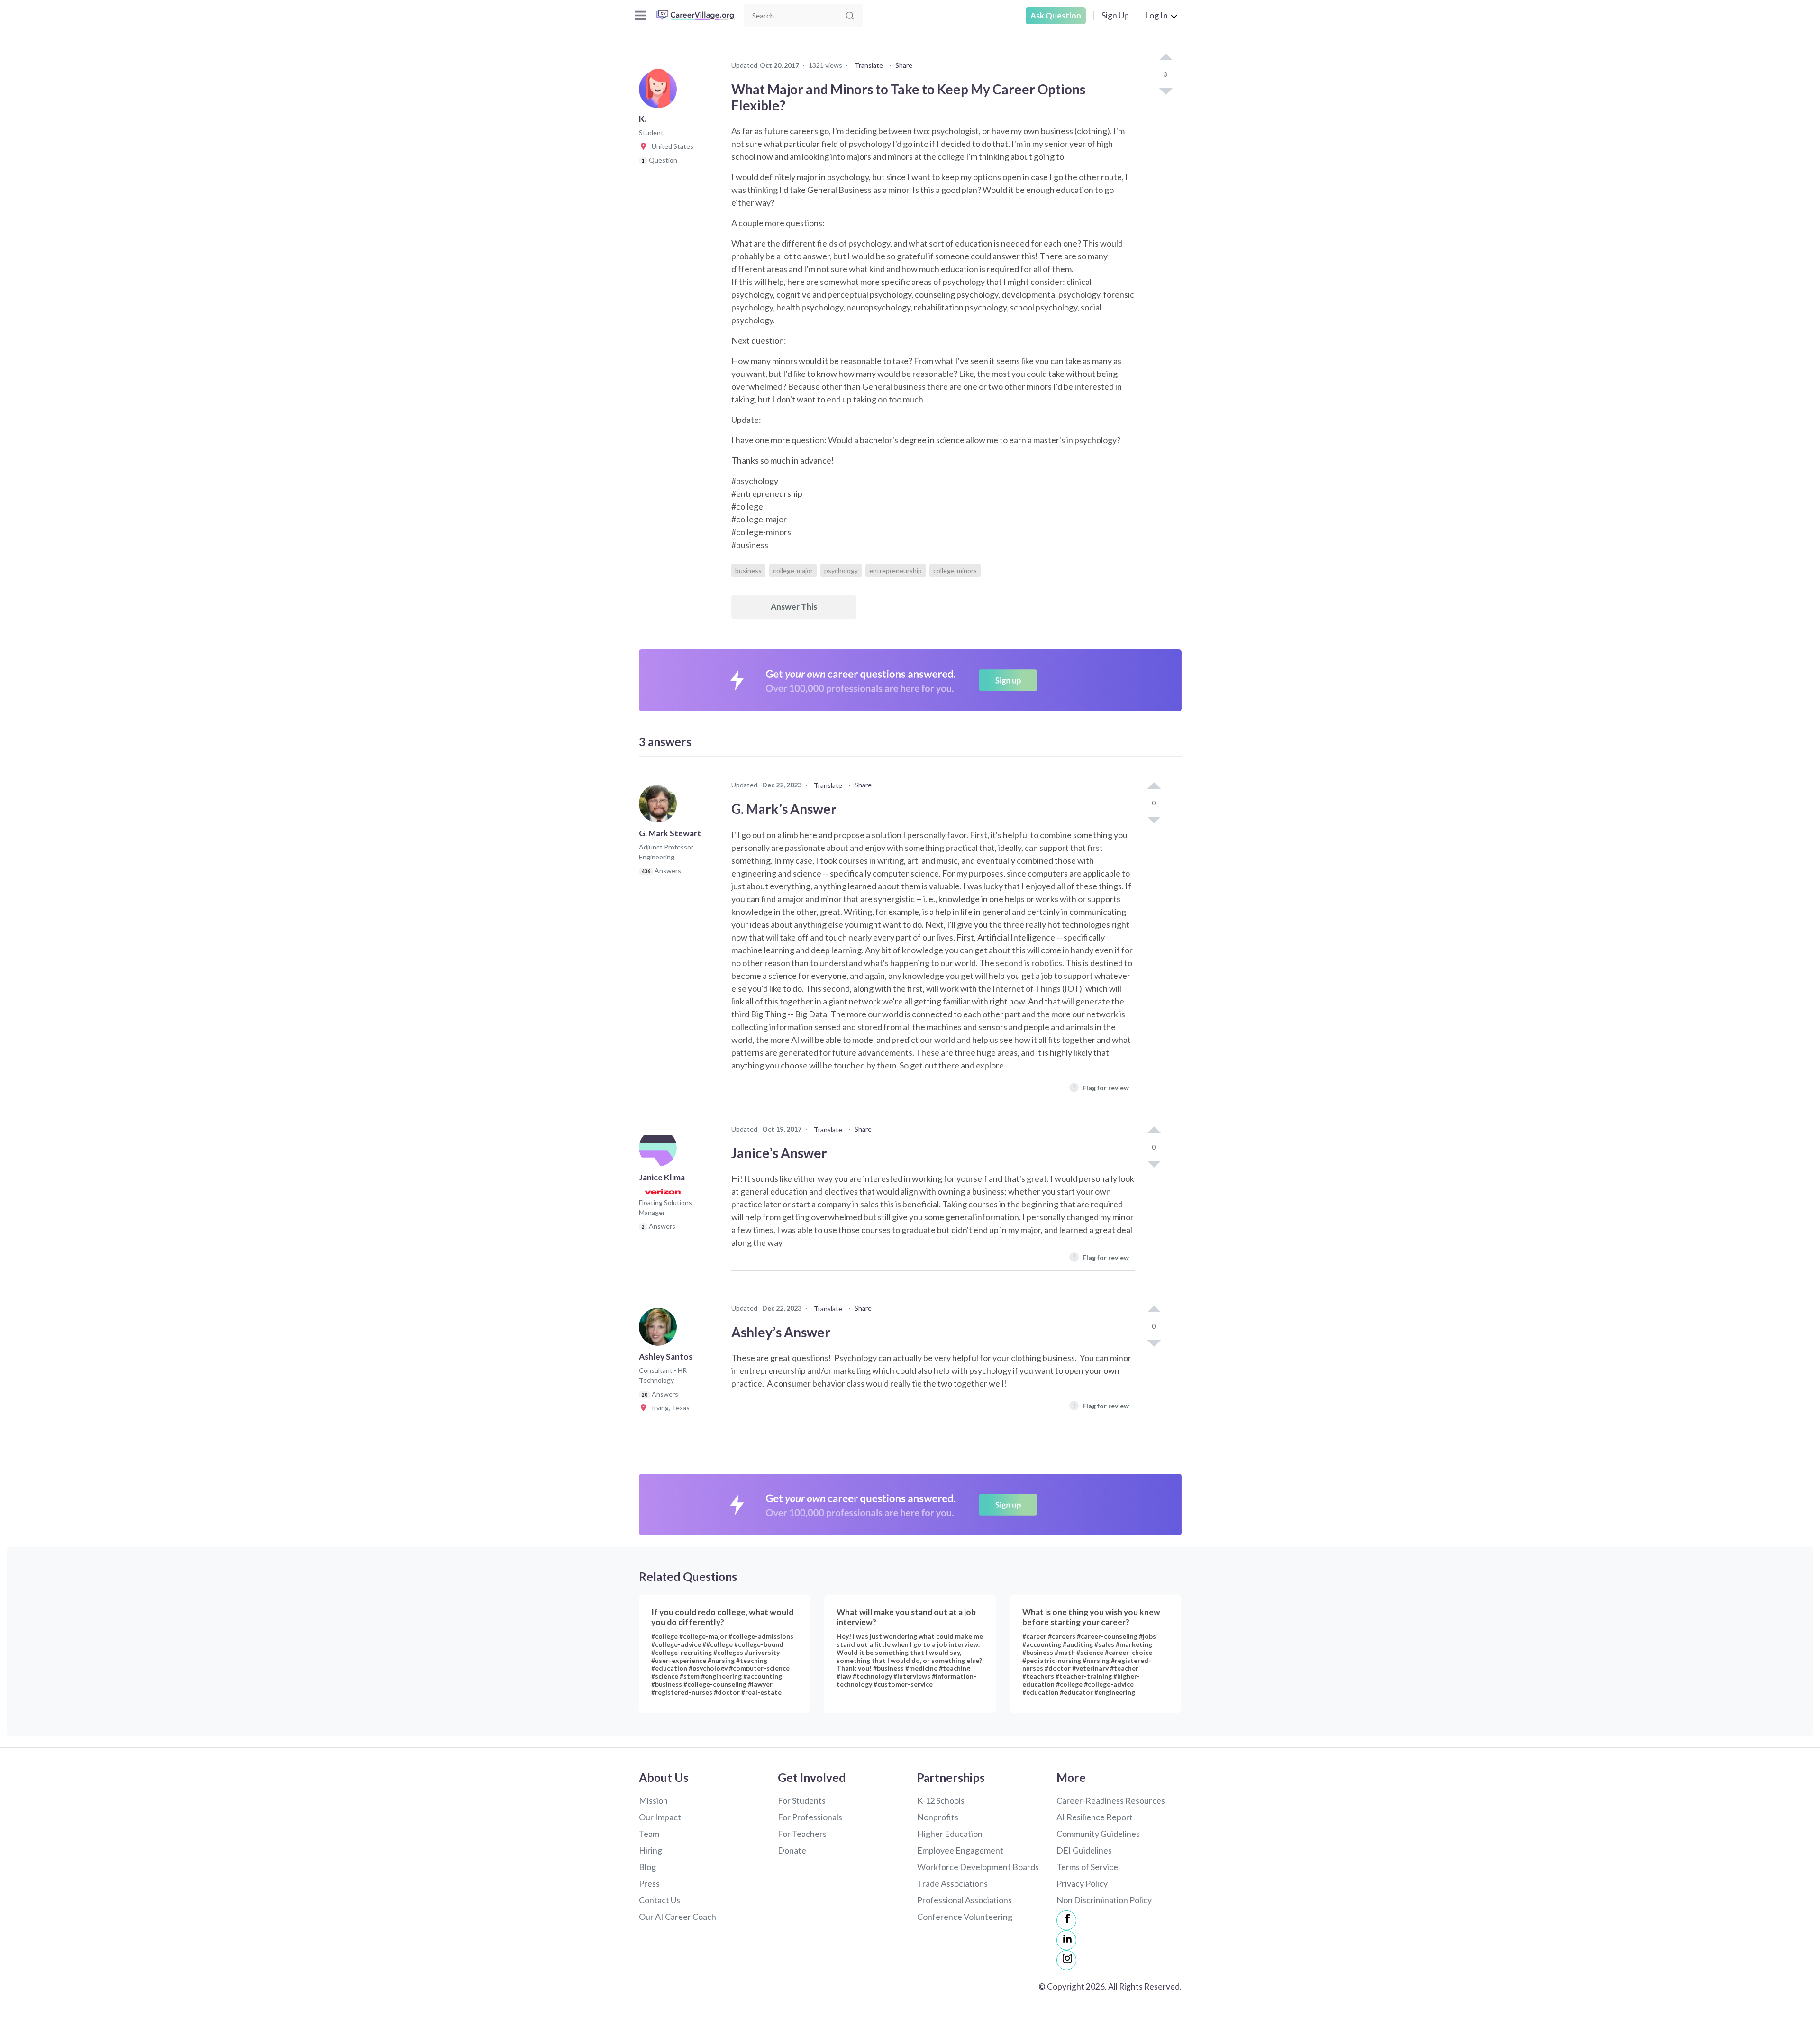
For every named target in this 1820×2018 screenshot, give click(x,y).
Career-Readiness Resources (1111, 1800)
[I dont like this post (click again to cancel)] (1165, 91)
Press (649, 1883)
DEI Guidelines (1084, 1850)
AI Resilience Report (1095, 1817)
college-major (793, 571)
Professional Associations (965, 1900)
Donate (792, 1850)
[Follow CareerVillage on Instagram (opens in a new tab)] (1066, 1960)
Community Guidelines (1098, 1834)
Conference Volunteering (965, 1917)
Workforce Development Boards (978, 1867)
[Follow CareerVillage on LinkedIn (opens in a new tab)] (1066, 1940)
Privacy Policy (1082, 1883)
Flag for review (1101, 1087)
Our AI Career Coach (678, 1917)
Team (649, 1834)
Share (904, 65)
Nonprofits (938, 1817)
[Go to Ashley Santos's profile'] (660, 1330)
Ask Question (1056, 15)
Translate (869, 65)
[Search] (850, 16)
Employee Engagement (960, 1850)
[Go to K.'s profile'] (660, 92)
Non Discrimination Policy (1104, 1900)
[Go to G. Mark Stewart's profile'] (660, 806)
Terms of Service (1087, 1867)
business (748, 571)
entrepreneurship (896, 571)
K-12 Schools (941, 1800)
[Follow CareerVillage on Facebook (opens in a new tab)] (1066, 1920)
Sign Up (1115, 15)
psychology (841, 571)
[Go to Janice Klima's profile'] (660, 1151)
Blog (647, 1867)
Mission (653, 1800)
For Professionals (810, 1817)
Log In (1156, 15)
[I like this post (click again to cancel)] (1165, 58)
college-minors (955, 571)
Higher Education (950, 1834)
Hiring (651, 1850)
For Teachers (802, 1834)
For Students (802, 1800)
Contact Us (660, 1900)
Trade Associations (952, 1883)
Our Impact (660, 1817)
